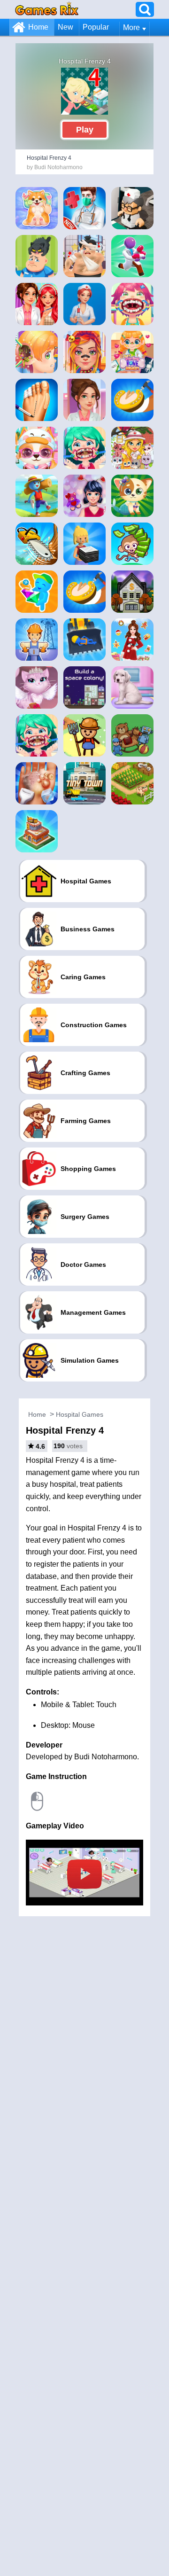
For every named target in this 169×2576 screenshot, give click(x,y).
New (65, 27)
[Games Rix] (47, 9)
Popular (96, 27)
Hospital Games (80, 1414)
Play (85, 130)
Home (38, 27)
